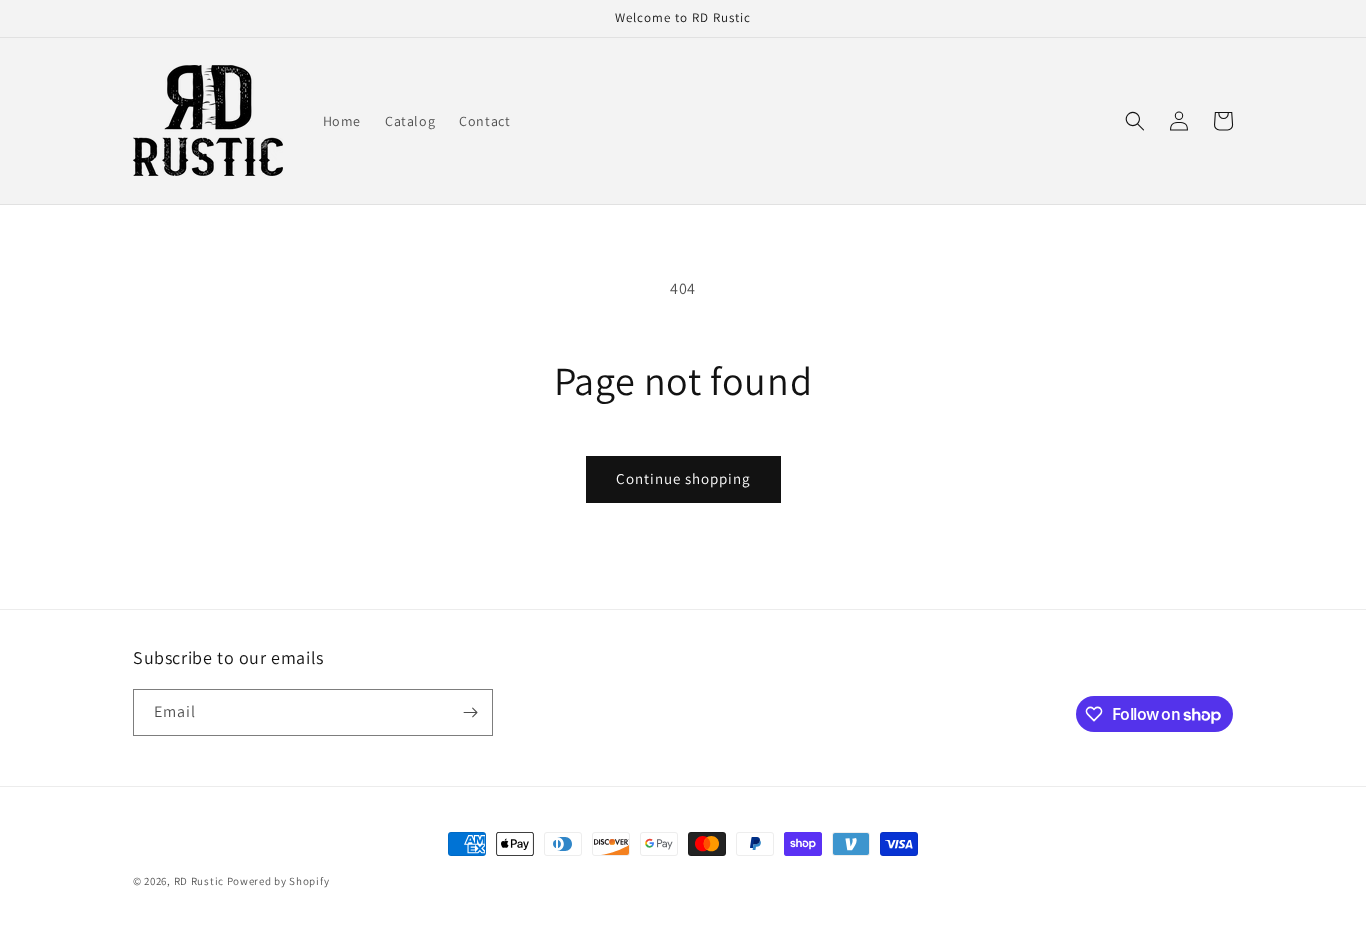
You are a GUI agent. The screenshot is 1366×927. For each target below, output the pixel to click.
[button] (1135, 121)
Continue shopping (683, 478)
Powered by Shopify (278, 881)
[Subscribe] (470, 712)
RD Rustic (199, 881)
